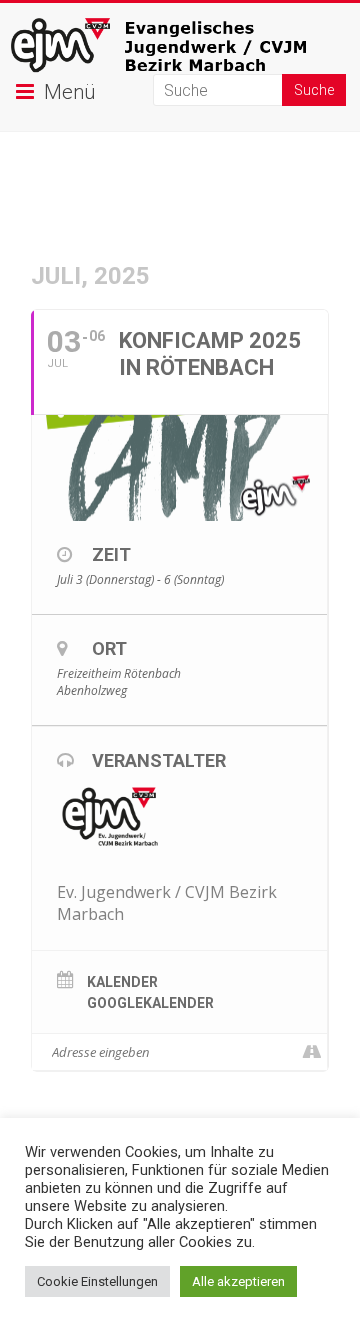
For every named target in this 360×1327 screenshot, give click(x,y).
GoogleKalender (150, 1003)
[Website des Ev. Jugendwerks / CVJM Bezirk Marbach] (180, 27)
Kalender (122, 982)
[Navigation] (311, 1052)
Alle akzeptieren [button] (238, 1281)
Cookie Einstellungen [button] (97, 1281)
